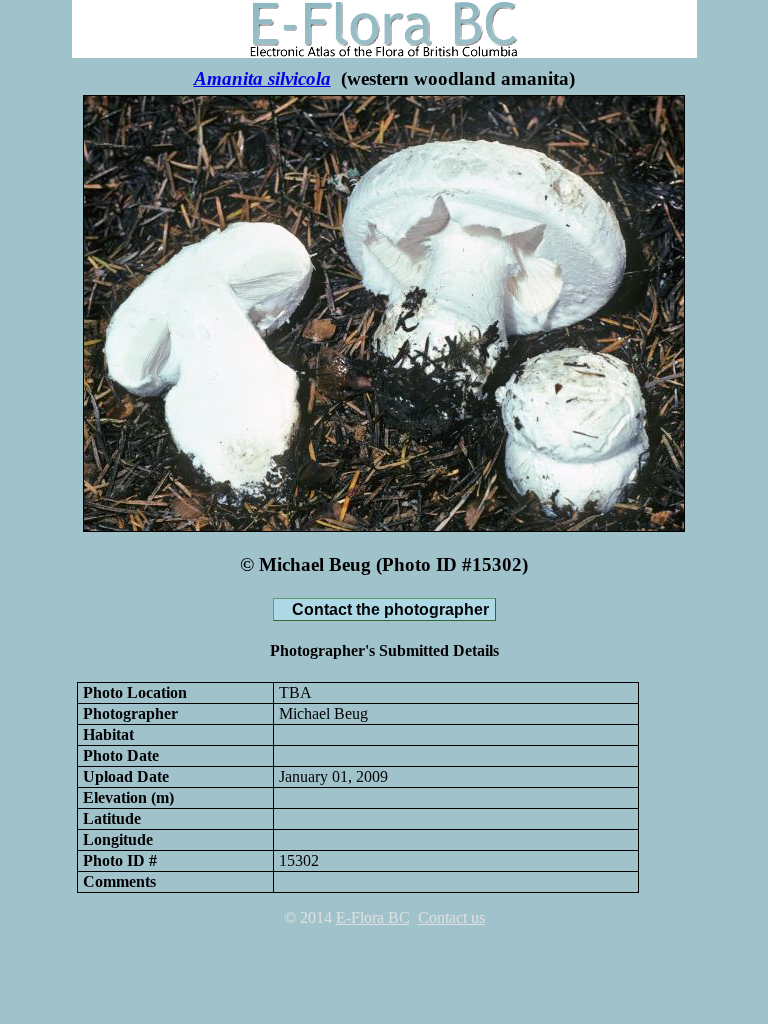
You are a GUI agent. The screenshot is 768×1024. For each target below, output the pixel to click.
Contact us (451, 917)
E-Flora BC (373, 917)
